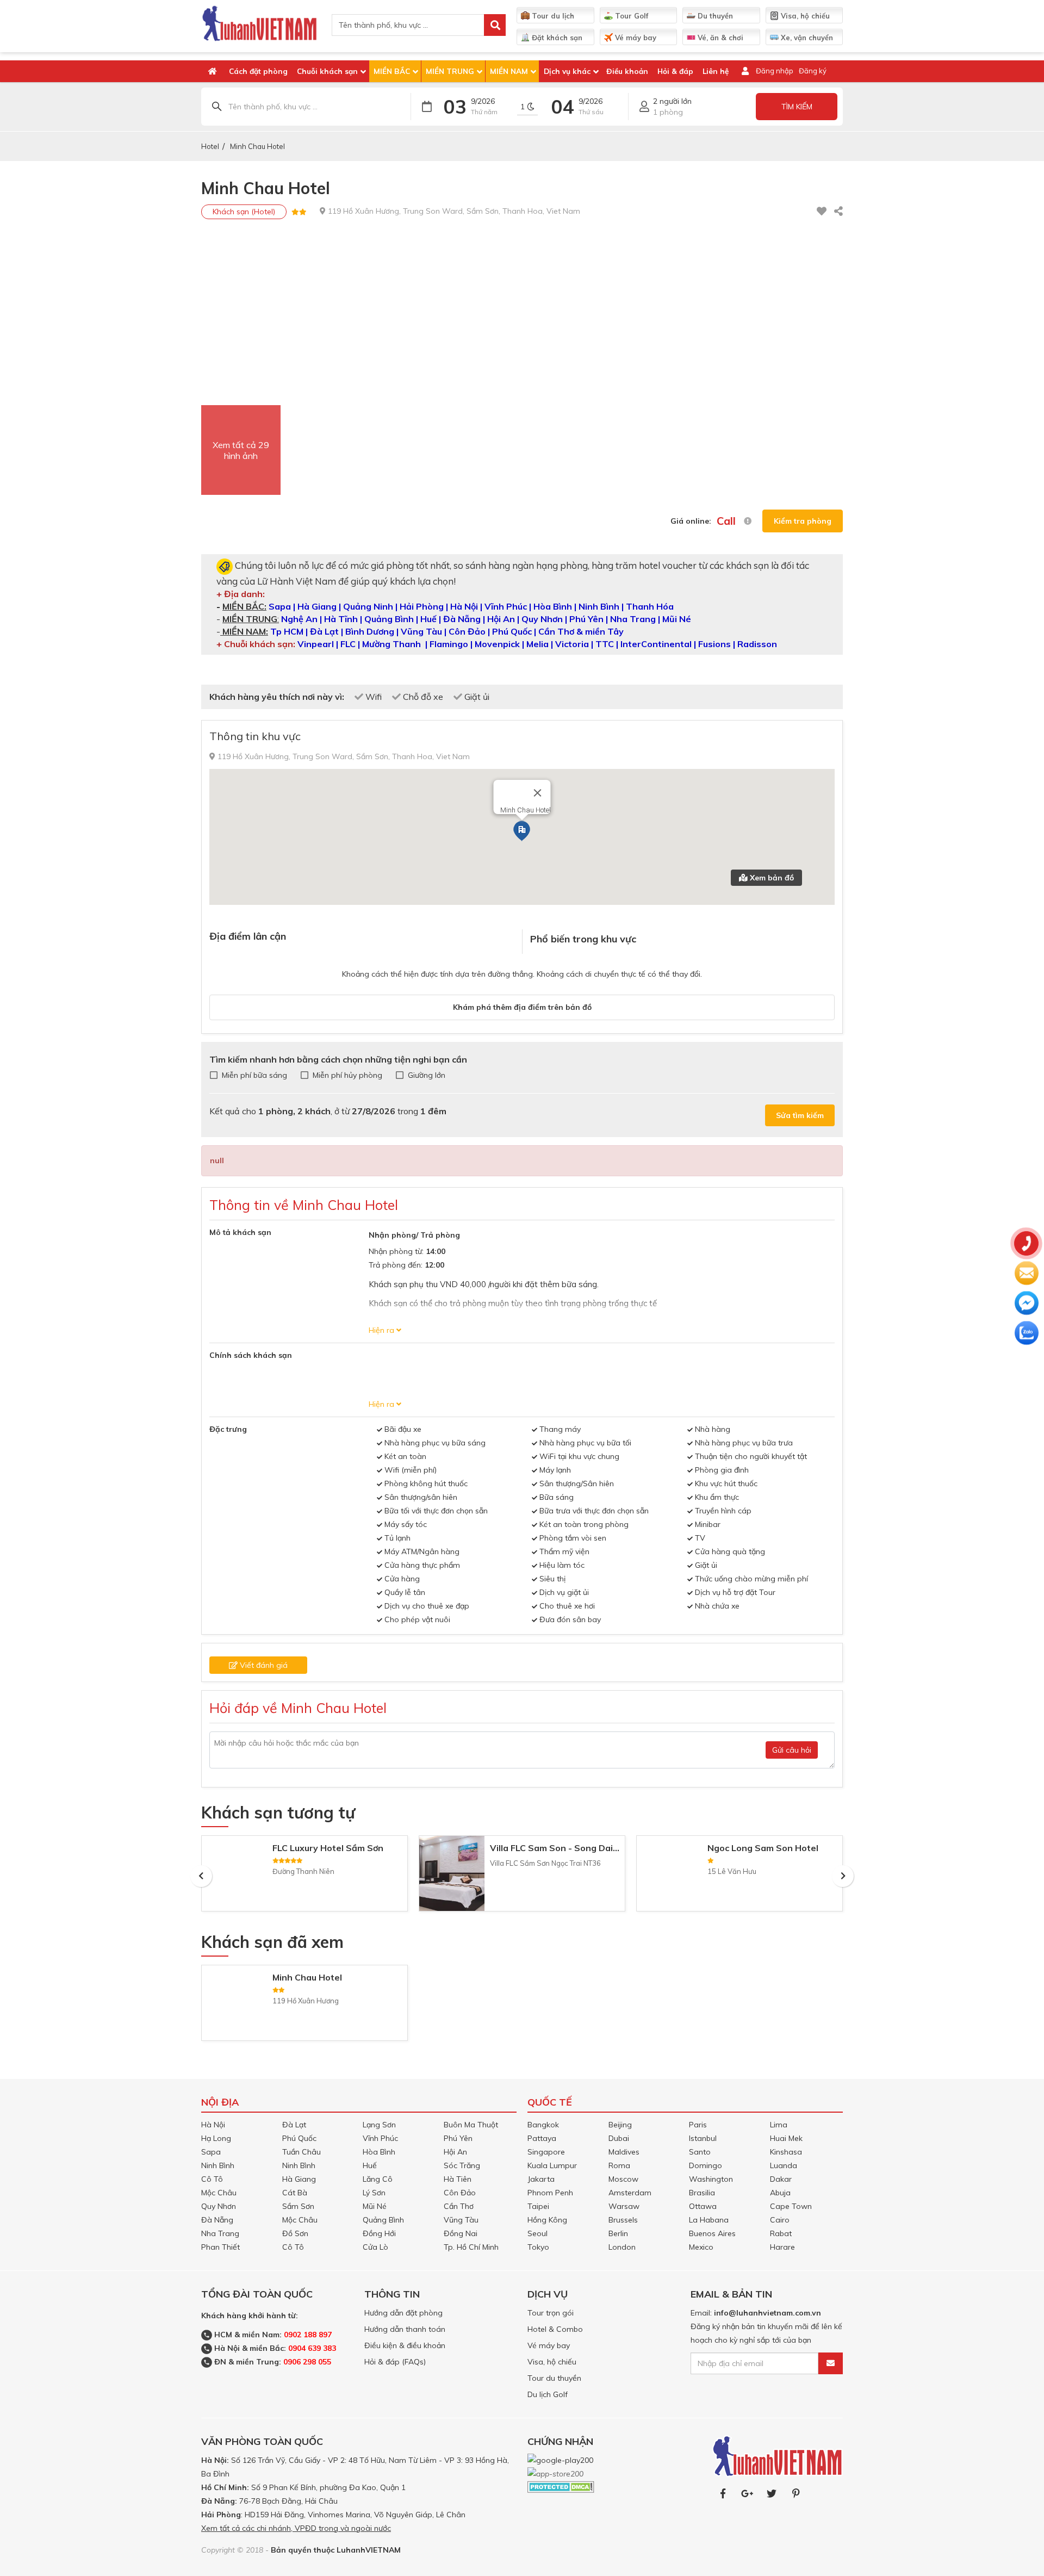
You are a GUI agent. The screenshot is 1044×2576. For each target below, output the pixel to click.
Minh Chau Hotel (257, 146)
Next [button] (843, 1876)
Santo (700, 2152)
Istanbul (703, 2138)
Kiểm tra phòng (803, 521)
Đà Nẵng (217, 2220)
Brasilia (702, 2193)
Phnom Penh (550, 2193)
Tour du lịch (552, 16)
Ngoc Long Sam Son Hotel (763, 1848)
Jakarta (541, 2179)
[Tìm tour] (495, 25)
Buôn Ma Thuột (471, 2125)
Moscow (623, 2179)
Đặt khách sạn (556, 38)
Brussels (623, 2220)
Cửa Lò (375, 2247)
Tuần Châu (302, 2152)
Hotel (210, 146)
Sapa (211, 2152)
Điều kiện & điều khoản (405, 2345)
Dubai (619, 2138)
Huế (370, 2165)
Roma (619, 2165)
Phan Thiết (220, 2247)
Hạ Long (216, 2138)
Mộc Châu (219, 2193)
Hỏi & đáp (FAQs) (395, 2362)
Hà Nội (213, 2125)
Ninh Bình (218, 2165)
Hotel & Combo (555, 2329)
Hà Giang (299, 2179)
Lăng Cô (378, 2179)
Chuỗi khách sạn (327, 71)
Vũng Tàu (461, 2220)
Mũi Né (375, 2206)
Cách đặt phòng (258, 71)
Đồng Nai (461, 2233)
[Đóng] (538, 793)
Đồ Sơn (295, 2233)
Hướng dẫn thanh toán (405, 2329)
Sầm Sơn (298, 2206)
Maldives (624, 2152)
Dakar (781, 2179)
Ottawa (703, 2206)
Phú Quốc (299, 2138)
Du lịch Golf (548, 2394)
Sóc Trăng (462, 2165)
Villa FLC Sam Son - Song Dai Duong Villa (577, 1848)
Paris (698, 2125)
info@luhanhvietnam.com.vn (768, 2313)
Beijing (620, 2125)
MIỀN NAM (509, 71)
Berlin (618, 2233)
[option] (304, 1876)
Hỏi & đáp (675, 71)
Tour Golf (630, 16)
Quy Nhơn (219, 2206)
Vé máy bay (635, 38)
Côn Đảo (460, 2193)
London (622, 2247)
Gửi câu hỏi (792, 1750)
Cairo (780, 2220)
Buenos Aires (712, 2233)
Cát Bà (295, 2193)
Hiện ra (381, 1330)
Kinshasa (786, 2152)
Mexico (701, 2247)
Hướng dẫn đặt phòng (403, 2313)
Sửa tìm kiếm (800, 1115)
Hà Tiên (458, 2179)
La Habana (709, 2220)
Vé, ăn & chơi (719, 38)
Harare (782, 2247)
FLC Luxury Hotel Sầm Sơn (328, 1848)
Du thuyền (714, 16)
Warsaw (624, 2206)
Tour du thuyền (554, 2378)
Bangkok (543, 2125)
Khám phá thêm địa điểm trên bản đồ (522, 1007)
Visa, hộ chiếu (804, 16)
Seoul (537, 2233)
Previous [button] (201, 1876)
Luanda (784, 2165)
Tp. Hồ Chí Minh (471, 2247)
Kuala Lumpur (552, 2165)
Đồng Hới (379, 2233)
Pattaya (542, 2138)
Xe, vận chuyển (806, 38)
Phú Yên (458, 2138)
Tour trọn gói (551, 2313)
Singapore (546, 2152)
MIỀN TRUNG (450, 71)
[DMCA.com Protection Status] (561, 2486)
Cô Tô (212, 2179)
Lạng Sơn (379, 2125)
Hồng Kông (547, 2220)
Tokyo (538, 2247)
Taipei (538, 2206)
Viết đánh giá (263, 1665)
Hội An (455, 2152)
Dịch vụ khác (567, 71)
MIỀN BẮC (392, 71)
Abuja (780, 2193)
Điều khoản (627, 71)
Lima (779, 2125)
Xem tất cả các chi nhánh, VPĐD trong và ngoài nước (296, 2528)
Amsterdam (630, 2193)
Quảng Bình (383, 2220)
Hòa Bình (379, 2152)
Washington (711, 2179)
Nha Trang (220, 2233)
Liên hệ (716, 71)
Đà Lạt (294, 2125)
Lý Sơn (374, 2193)
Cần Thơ (459, 2206)
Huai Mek (786, 2138)
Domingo (706, 2165)
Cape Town (791, 2206)
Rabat (781, 2233)
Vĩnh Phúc (380, 2138)
